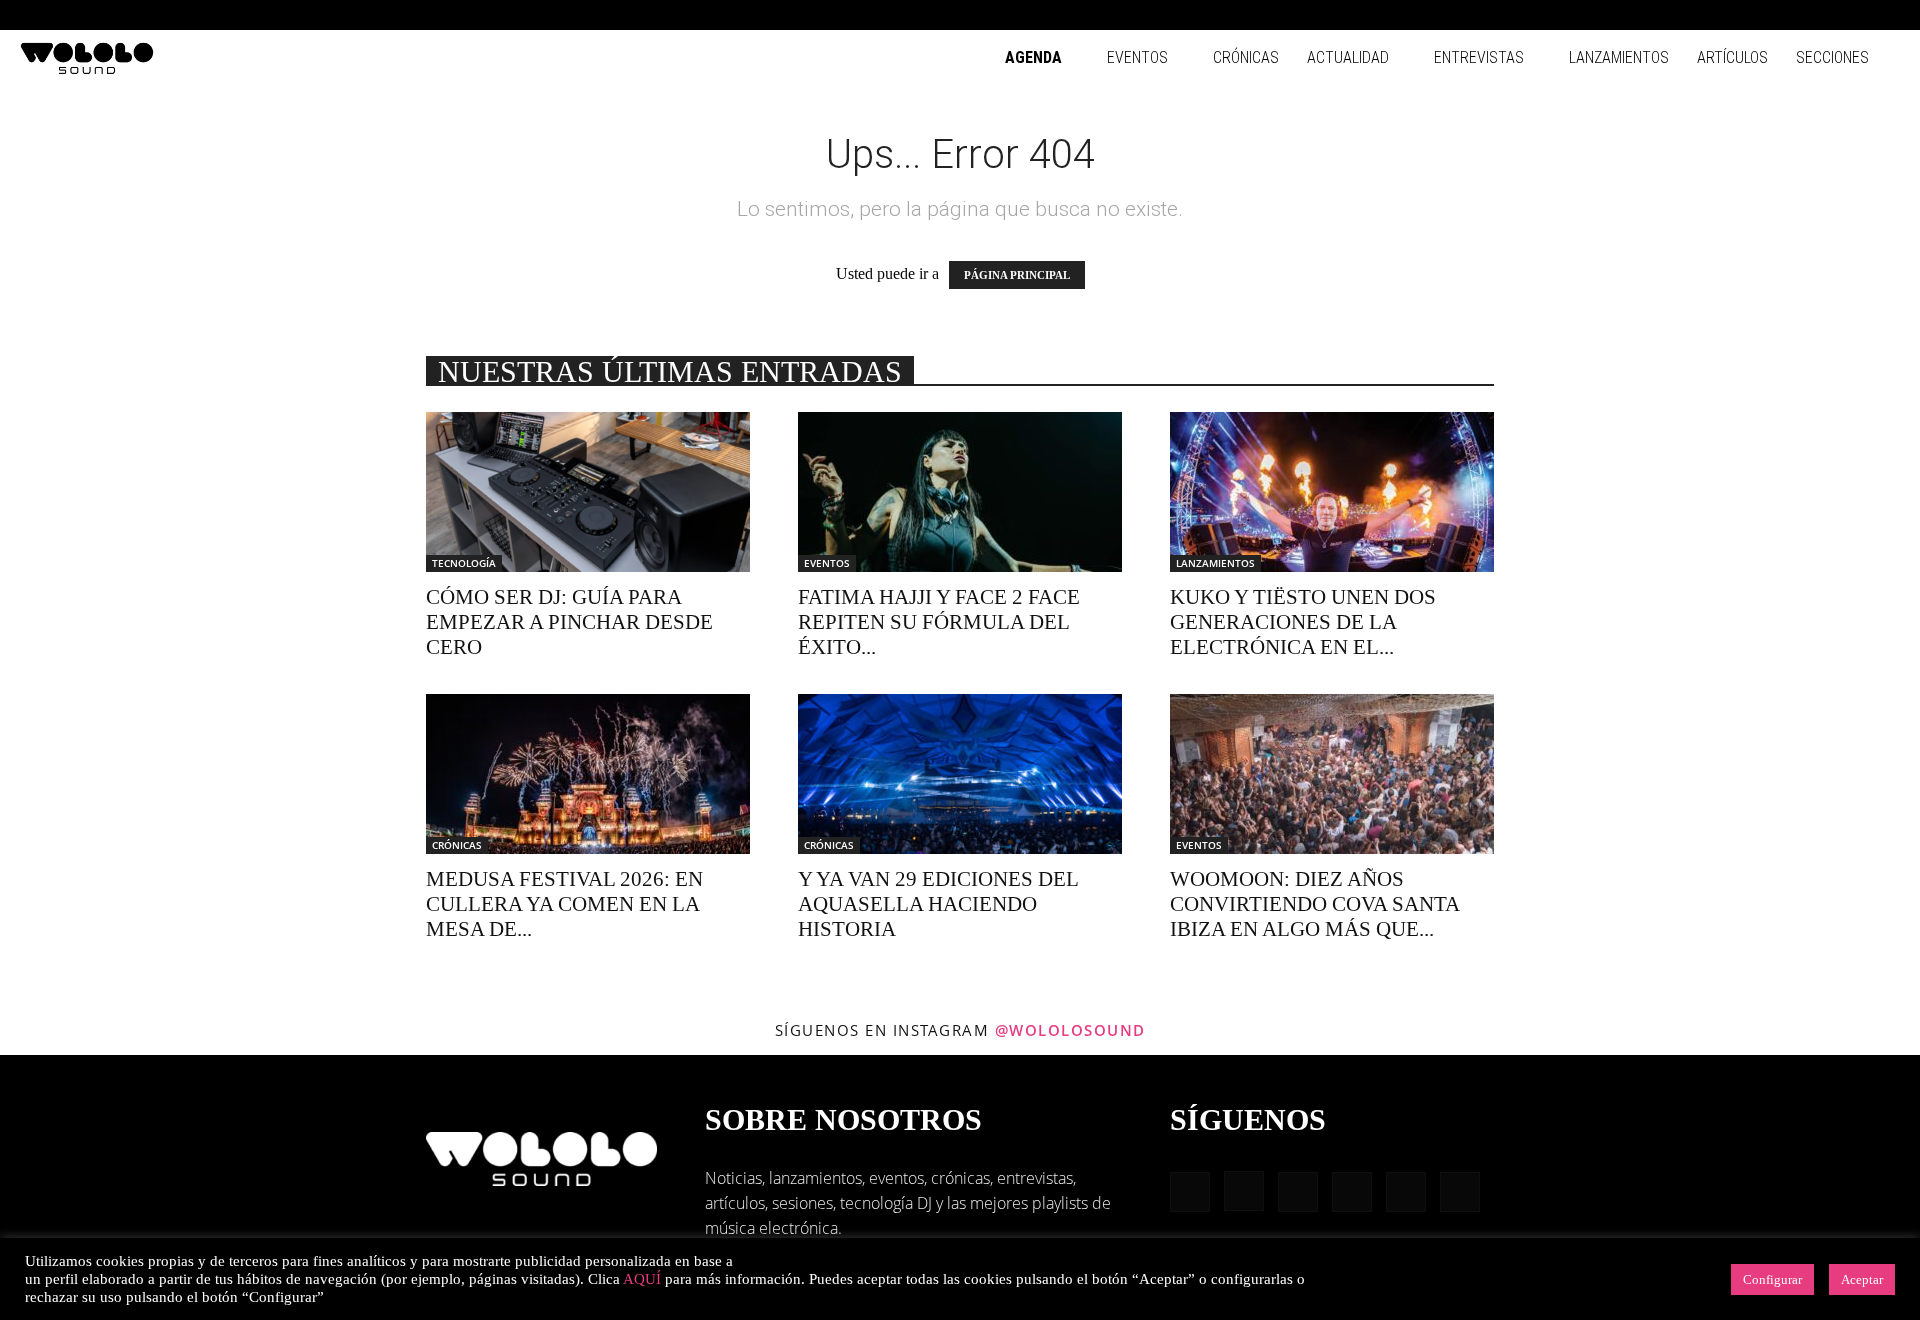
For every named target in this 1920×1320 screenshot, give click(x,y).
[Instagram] (1753, 15)
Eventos (1137, 57)
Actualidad (1348, 57)
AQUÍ (642, 1279)
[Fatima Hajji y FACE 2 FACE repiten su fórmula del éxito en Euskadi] (960, 492)
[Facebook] (1720, 15)
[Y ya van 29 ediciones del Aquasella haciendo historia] (960, 774)
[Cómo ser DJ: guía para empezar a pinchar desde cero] (588, 492)
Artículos (1732, 57)
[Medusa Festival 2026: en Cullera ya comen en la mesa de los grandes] (588, 774)
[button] (1690, 14)
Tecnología (464, 563)
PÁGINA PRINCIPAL (1017, 275)
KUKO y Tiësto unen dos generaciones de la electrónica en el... (1303, 622)
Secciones (1832, 57)
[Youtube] (1885, 15)
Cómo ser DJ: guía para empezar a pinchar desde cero (569, 622)
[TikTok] (1852, 15)
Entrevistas (1479, 57)
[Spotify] (1819, 15)
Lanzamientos (1619, 57)
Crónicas (1246, 57)
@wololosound (1070, 1030)
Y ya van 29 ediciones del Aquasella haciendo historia (938, 904)
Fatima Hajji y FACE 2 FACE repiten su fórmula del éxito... (939, 622)
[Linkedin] (1786, 15)
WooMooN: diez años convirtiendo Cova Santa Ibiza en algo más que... (1314, 904)
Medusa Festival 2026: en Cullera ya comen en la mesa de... (564, 904)
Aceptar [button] (1862, 1279)
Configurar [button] (1772, 1279)
